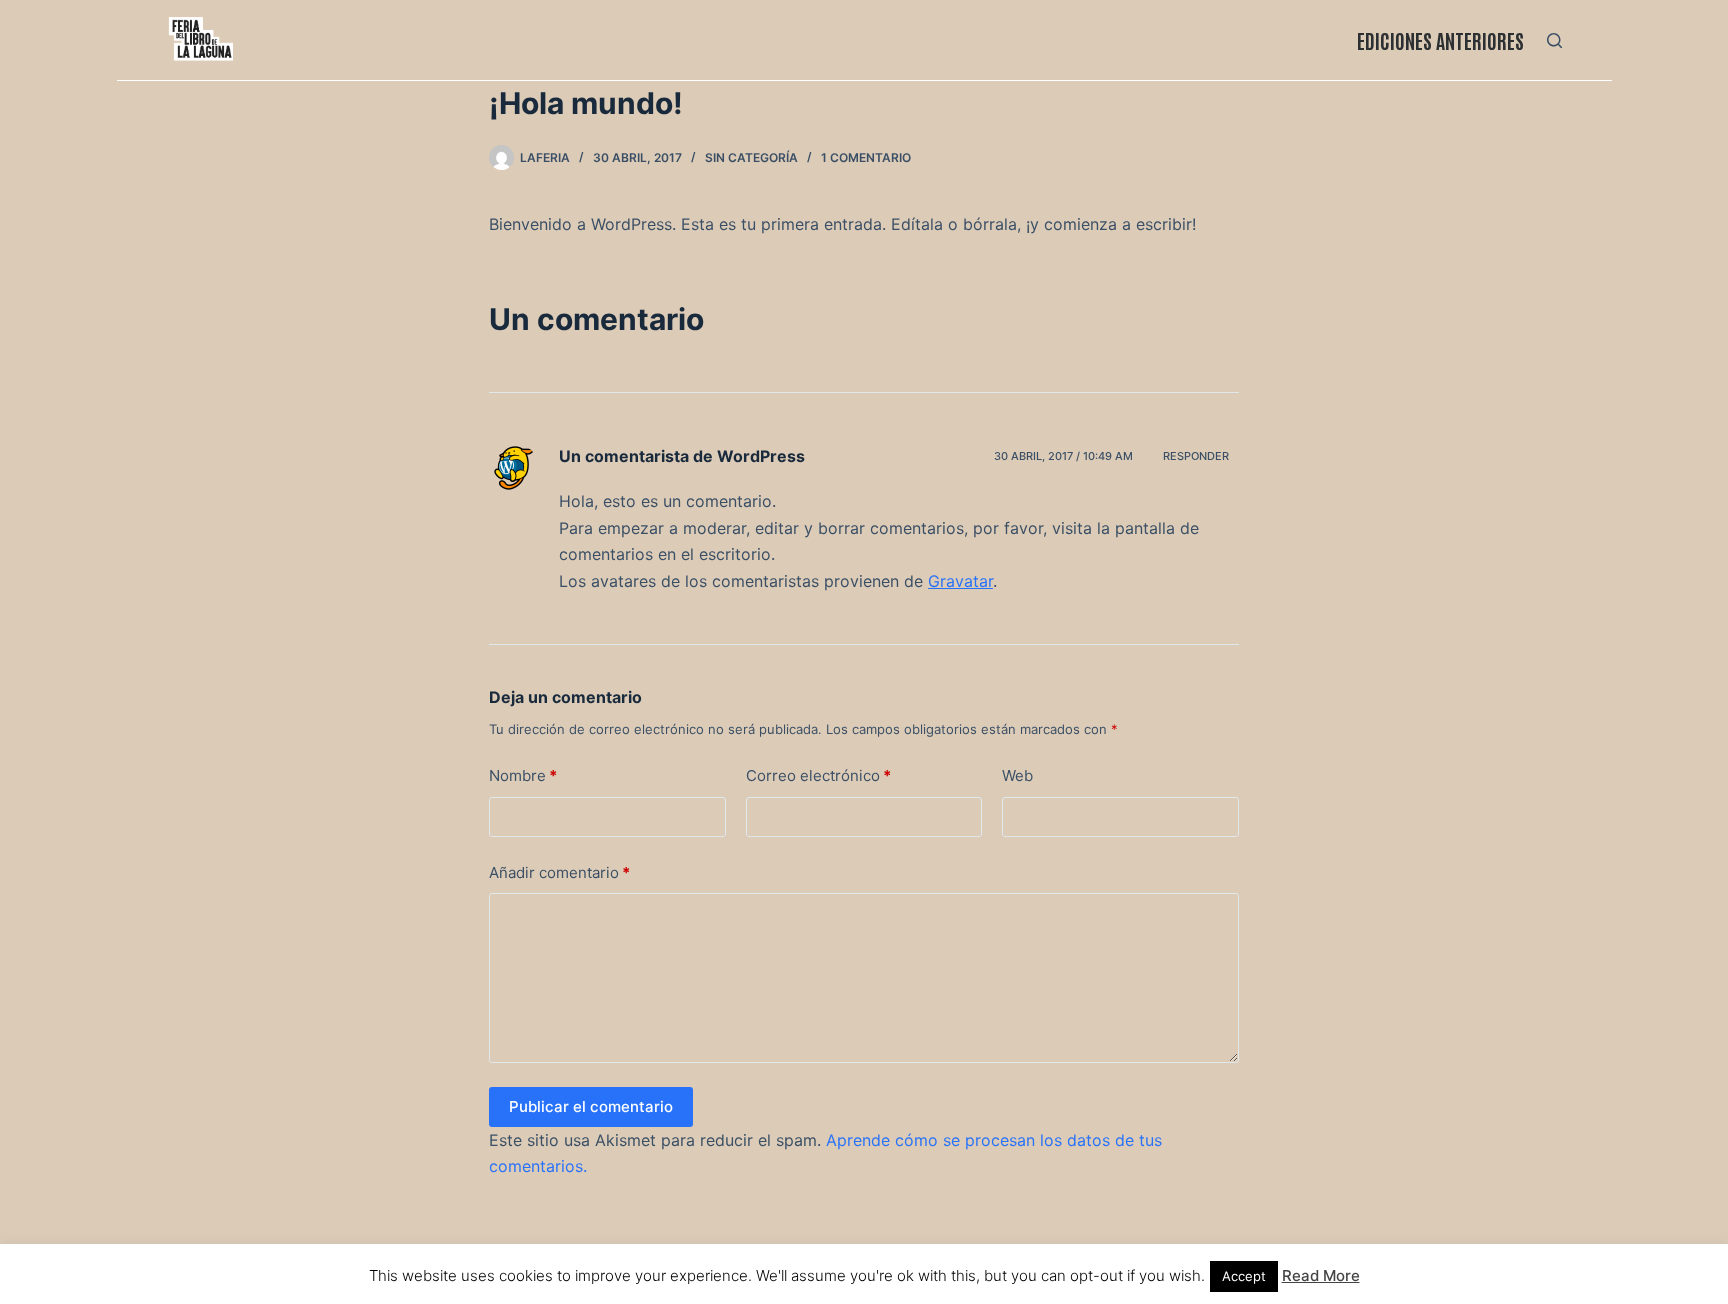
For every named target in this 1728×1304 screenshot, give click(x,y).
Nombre (523, 775)
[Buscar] (1554, 40)
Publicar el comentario (591, 1106)
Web (1017, 775)
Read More (1321, 1275)
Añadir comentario (559, 872)
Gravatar (960, 581)
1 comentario (866, 157)
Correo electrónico (818, 775)
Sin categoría (751, 157)
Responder (1196, 456)
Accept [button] (1244, 1276)
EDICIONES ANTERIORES (1440, 40)
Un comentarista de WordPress (682, 456)
